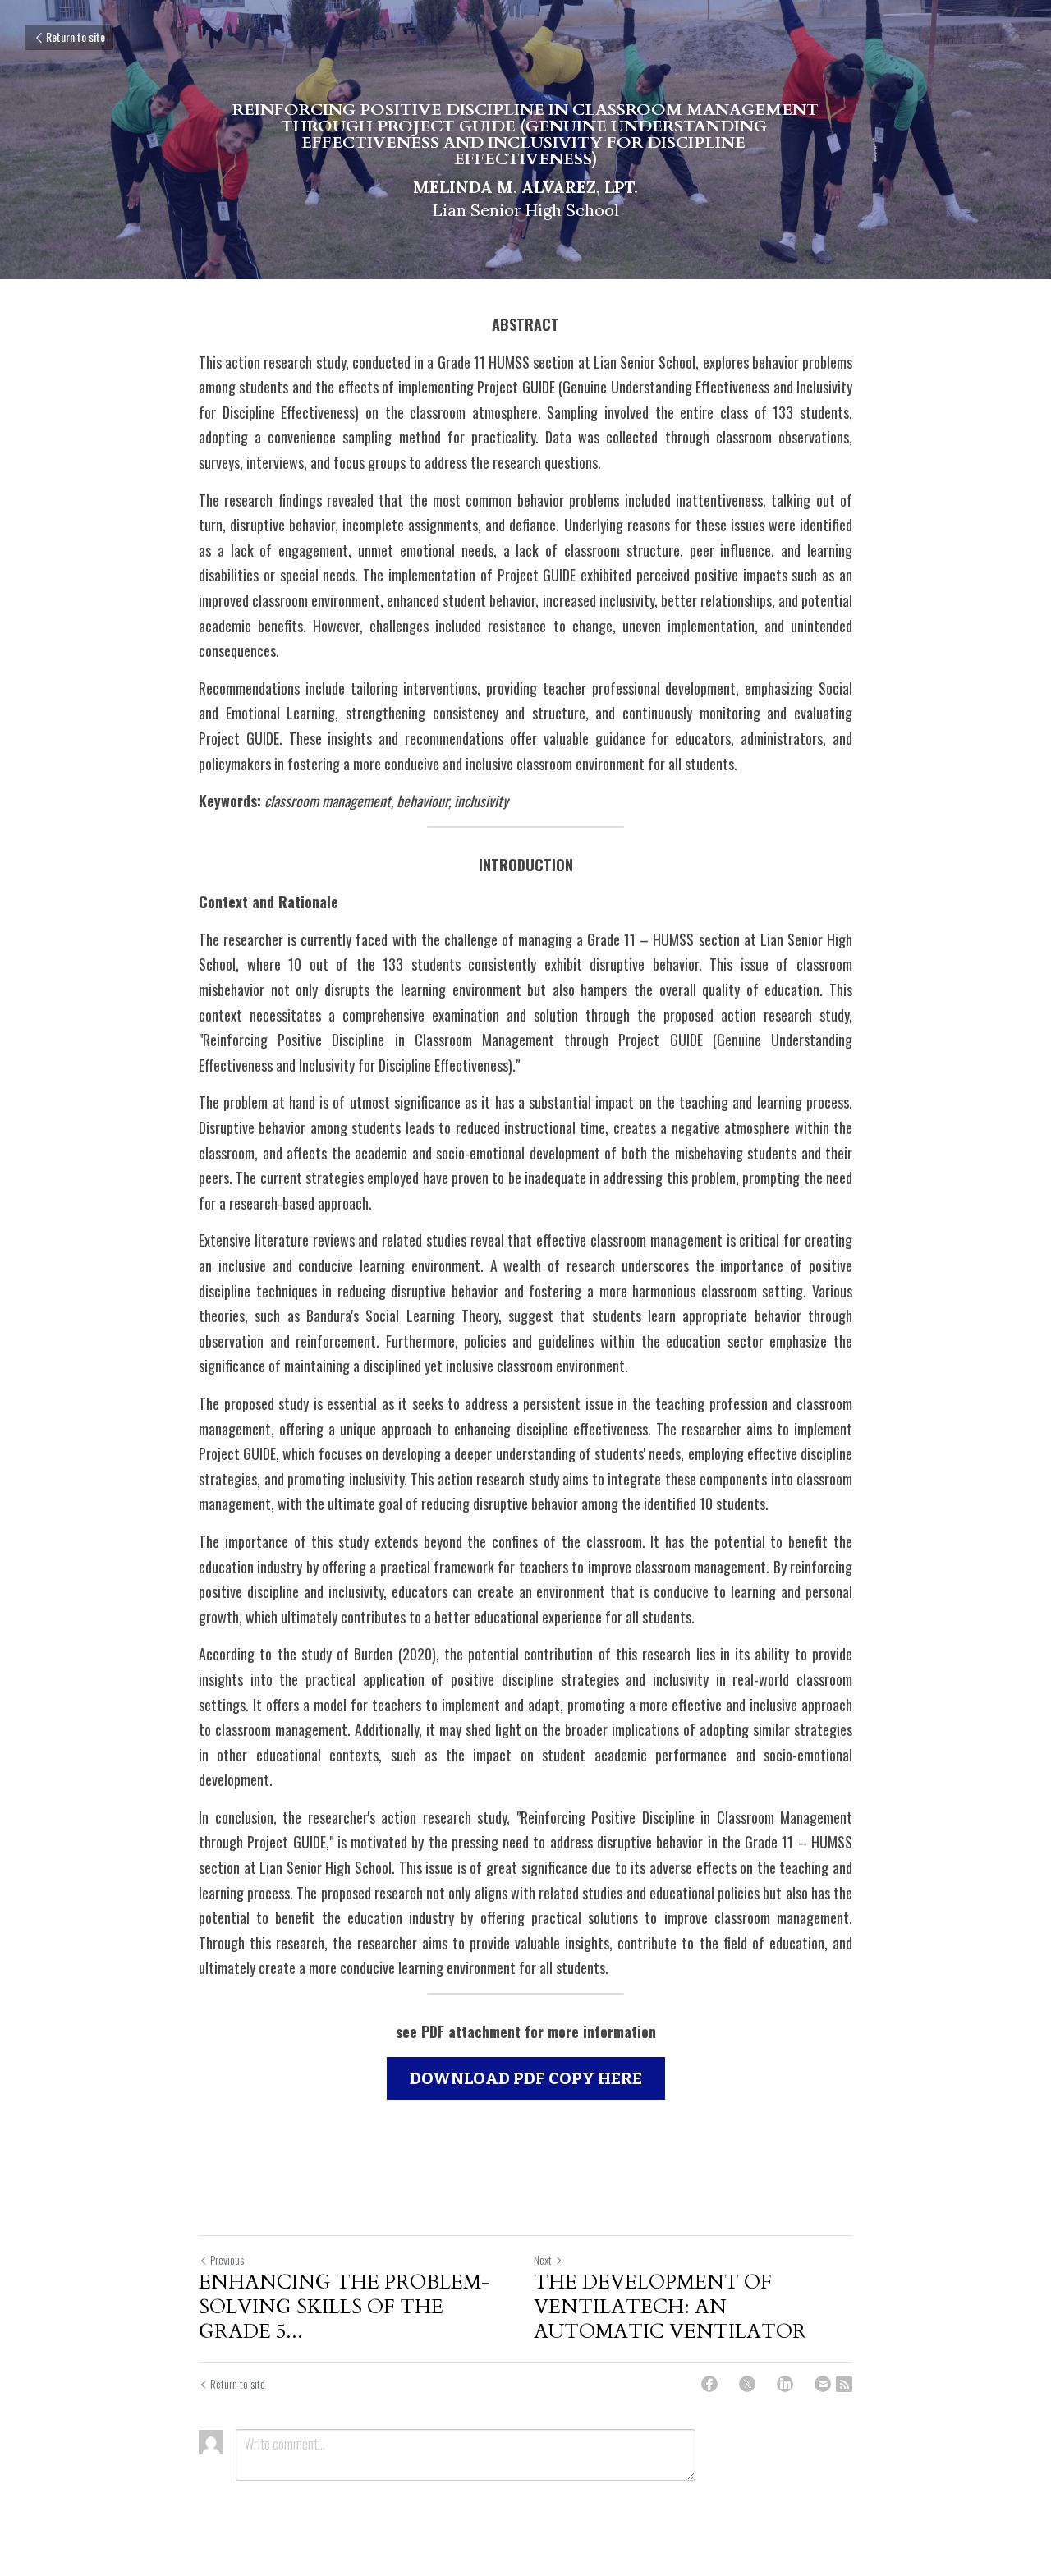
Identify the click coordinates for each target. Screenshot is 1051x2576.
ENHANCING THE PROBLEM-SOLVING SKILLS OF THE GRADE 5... (344, 2307)
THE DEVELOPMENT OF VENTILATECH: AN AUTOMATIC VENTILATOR (670, 2307)
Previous (227, 2259)
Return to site (76, 37)
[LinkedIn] (785, 2384)
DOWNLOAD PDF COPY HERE (526, 2078)
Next (543, 2259)
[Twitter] (747, 2384)
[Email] (823, 2384)
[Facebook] (709, 2384)
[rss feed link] (844, 2384)
